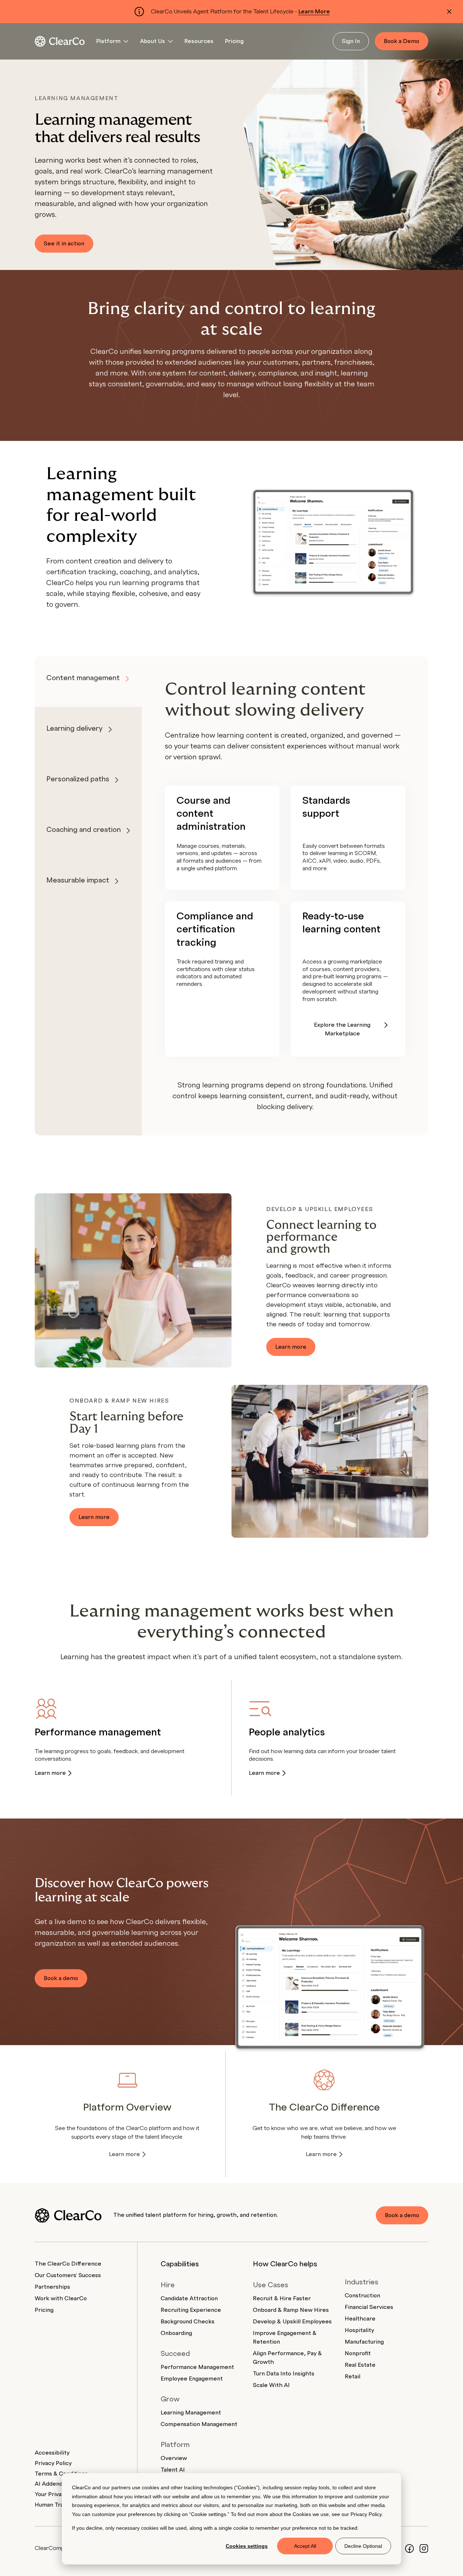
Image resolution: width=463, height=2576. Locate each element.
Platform (108, 41)
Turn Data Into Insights (284, 2374)
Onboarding (176, 2333)
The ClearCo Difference (68, 2264)
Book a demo (61, 1978)
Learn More (314, 12)
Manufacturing (364, 2342)
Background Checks (188, 2322)
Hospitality (359, 2330)
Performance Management (197, 2367)
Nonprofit (358, 2353)
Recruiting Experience (191, 2310)
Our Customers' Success (68, 2275)
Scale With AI (271, 2385)
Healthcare (360, 2319)
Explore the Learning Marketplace (342, 1029)
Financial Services (369, 2307)
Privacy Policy (366, 2514)
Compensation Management (199, 2424)
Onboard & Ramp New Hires (291, 2310)
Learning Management (191, 2413)
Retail (352, 2377)
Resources (199, 41)
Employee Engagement (192, 2379)
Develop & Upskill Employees (292, 2322)
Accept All (305, 2546)
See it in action (64, 244)
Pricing (234, 41)
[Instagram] (424, 2548)
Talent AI (173, 2470)
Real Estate (360, 2365)
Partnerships (52, 2287)
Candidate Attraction (189, 2298)
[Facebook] (409, 2548)
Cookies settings (247, 2546)
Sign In (351, 41)
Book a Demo (402, 41)
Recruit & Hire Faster (282, 2298)
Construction (362, 2296)
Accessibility (52, 2453)
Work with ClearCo (61, 2298)
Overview (174, 2458)
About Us (152, 41)
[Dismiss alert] (449, 12)
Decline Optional (363, 2546)
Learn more (291, 1347)
